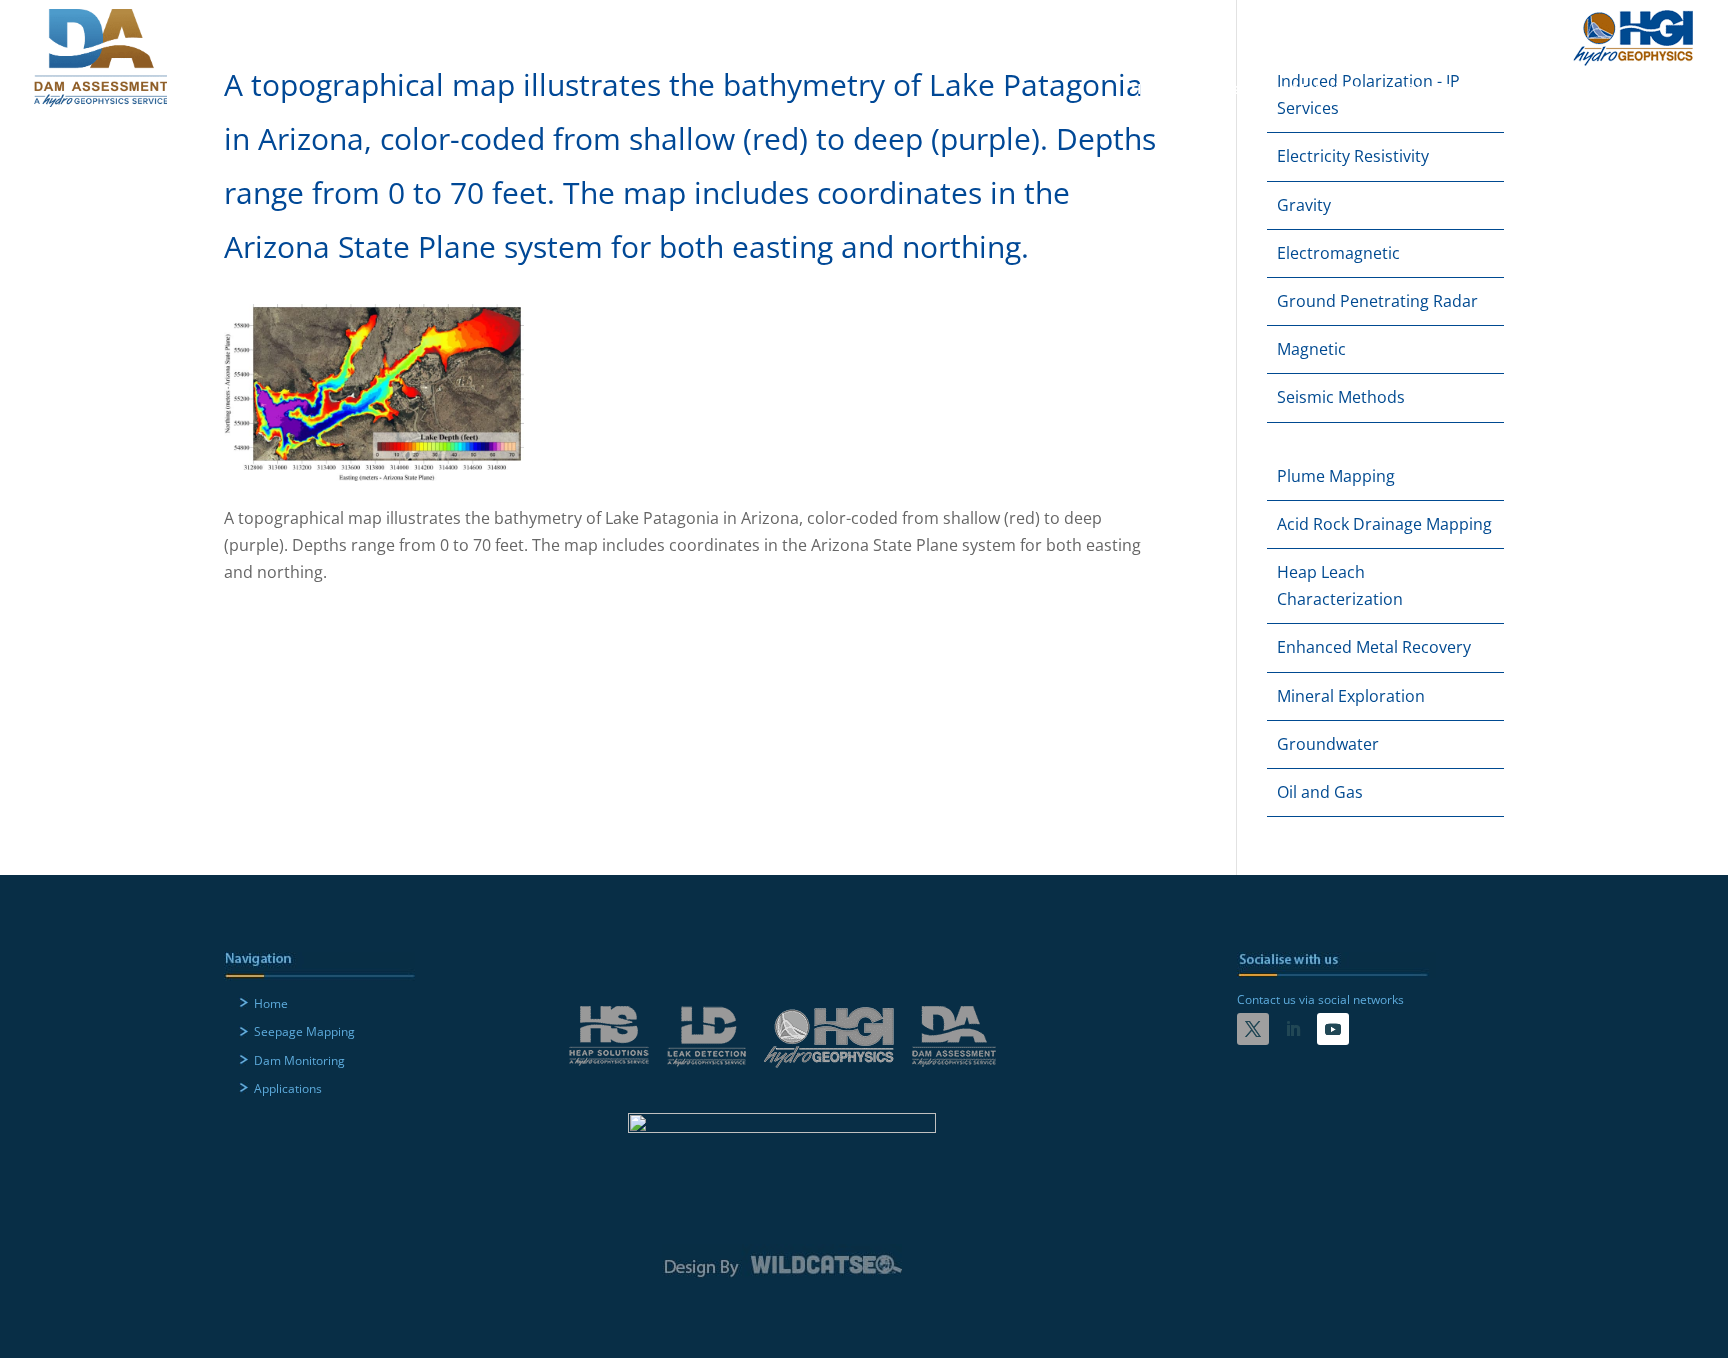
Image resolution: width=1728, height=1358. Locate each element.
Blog (1449, 28)
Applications (1627, 90)
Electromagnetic (1338, 253)
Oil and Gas (1320, 792)
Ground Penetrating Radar (1377, 301)
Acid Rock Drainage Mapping (1384, 524)
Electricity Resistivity (1353, 156)
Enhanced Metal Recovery (1374, 647)
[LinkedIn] (1293, 1029)
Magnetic (1311, 349)
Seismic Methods (1341, 397)
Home (1154, 90)
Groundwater (1328, 744)
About (1297, 28)
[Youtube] (1333, 1029)
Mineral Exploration (1351, 696)
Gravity (1304, 205)
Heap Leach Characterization (1340, 585)
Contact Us (1521, 28)
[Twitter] (1253, 1029)
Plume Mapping (1336, 476)
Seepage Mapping (1291, 90)
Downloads (1376, 28)
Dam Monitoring (1468, 90)
